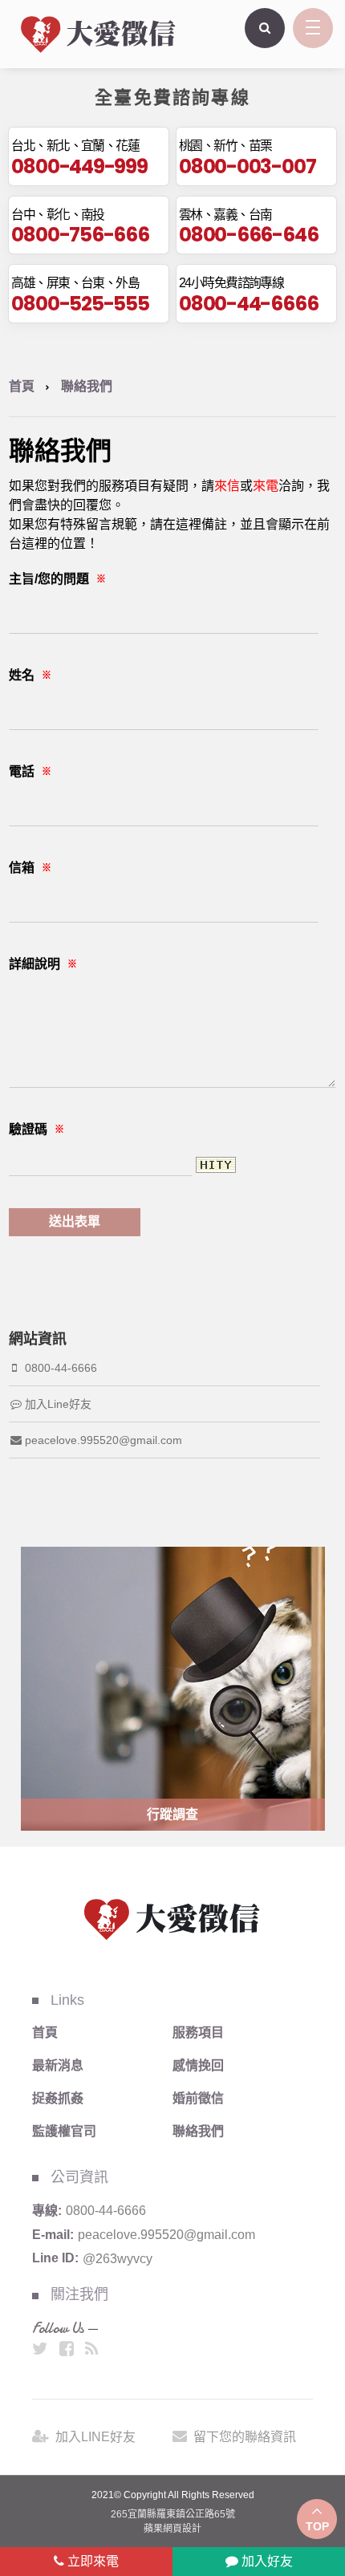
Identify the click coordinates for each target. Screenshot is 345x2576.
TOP (317, 2526)
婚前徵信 (198, 2098)
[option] (173, 1689)
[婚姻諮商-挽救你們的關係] (172, 1918)
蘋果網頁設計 (172, 2529)
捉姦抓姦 (58, 2098)
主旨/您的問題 (57, 579)
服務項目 (198, 2032)
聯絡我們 (198, 2131)
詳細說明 (43, 964)
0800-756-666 (80, 234)
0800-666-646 (248, 234)
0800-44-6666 (248, 303)
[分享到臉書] (67, 2349)
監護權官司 (64, 2131)
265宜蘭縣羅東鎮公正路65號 (173, 2514)
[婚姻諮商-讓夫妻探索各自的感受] (99, 33)
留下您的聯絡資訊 (245, 2437)
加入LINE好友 (95, 2437)
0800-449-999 (79, 166)
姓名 (30, 675)
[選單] (313, 28)
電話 (30, 771)
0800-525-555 (80, 303)
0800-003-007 (247, 166)
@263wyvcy (118, 2258)
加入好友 (266, 2561)
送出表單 (75, 1221)
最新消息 (58, 2065)
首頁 (22, 386)
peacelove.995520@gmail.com (103, 1440)
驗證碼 (37, 1129)
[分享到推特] (40, 2349)
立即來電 (91, 2561)
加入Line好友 (58, 1404)
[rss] (92, 2349)
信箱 (30, 868)
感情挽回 (198, 2065)
